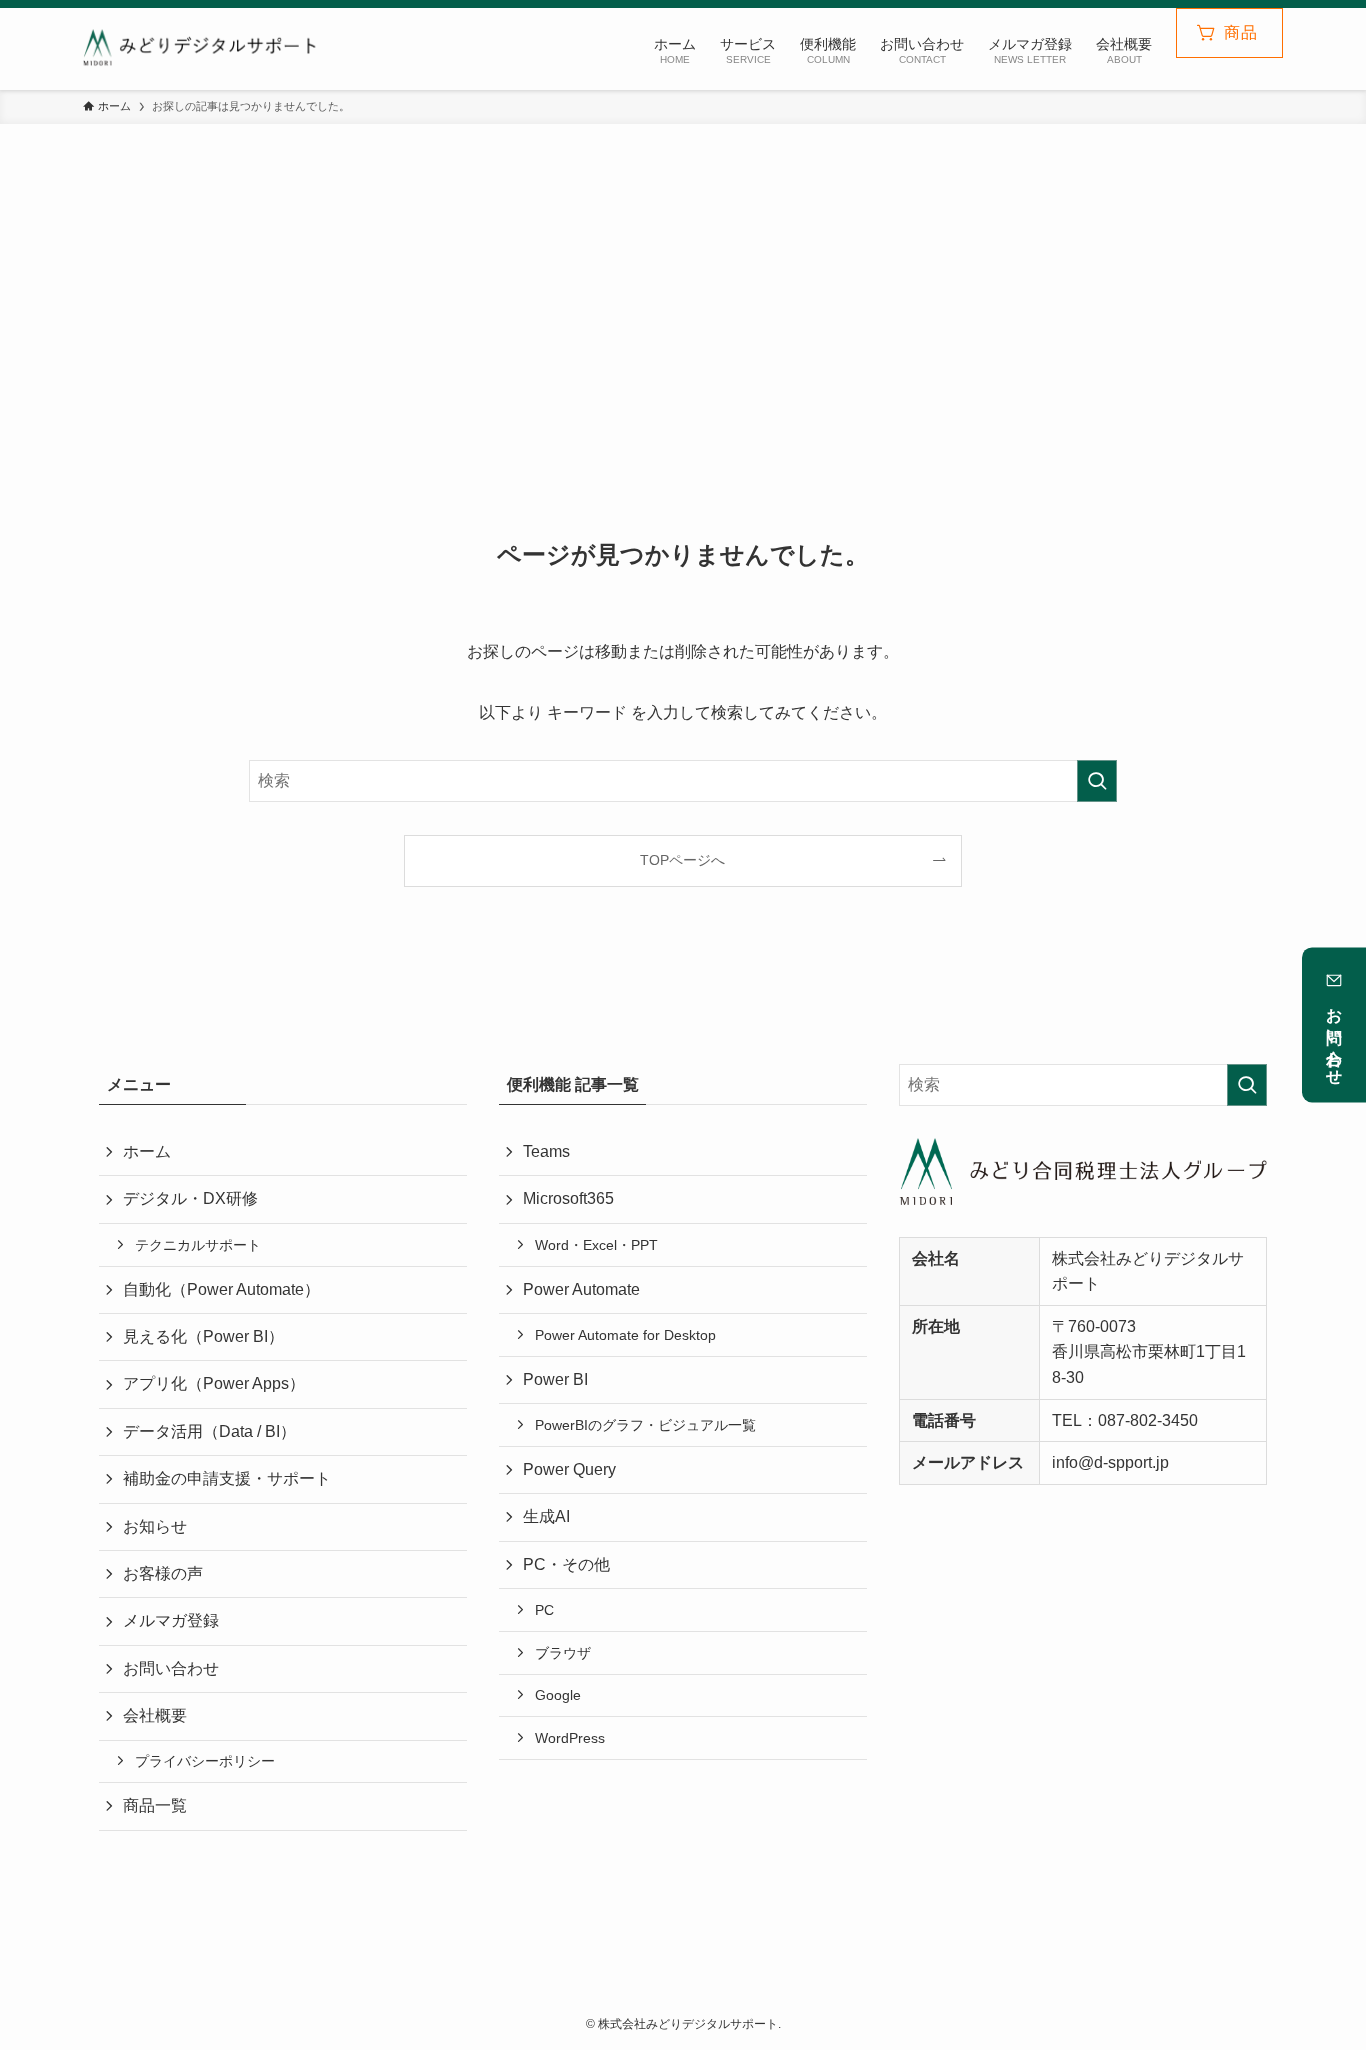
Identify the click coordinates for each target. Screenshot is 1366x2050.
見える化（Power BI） (203, 1336)
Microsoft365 (568, 1198)
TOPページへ (682, 860)
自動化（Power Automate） (221, 1289)
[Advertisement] (683, 338)
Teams (546, 1151)
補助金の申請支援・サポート (227, 1478)
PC (544, 1610)
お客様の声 (163, 1573)
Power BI (555, 1379)
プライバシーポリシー (205, 1761)
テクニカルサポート (198, 1245)
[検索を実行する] (1097, 781)
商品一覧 (155, 1805)
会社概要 (155, 1715)
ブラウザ (563, 1653)
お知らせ (155, 1526)
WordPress (570, 1738)
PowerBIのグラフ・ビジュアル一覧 (645, 1425)
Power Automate (581, 1289)
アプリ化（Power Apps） (214, 1383)
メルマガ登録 (171, 1620)
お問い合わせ (1334, 1038)
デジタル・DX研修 (190, 1198)
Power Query (569, 1469)
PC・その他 (566, 1564)
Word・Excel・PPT (596, 1245)
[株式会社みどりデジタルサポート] (208, 49)
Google (558, 1695)
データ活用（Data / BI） (209, 1431)
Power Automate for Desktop (625, 1335)
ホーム (147, 1151)
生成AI (546, 1516)
